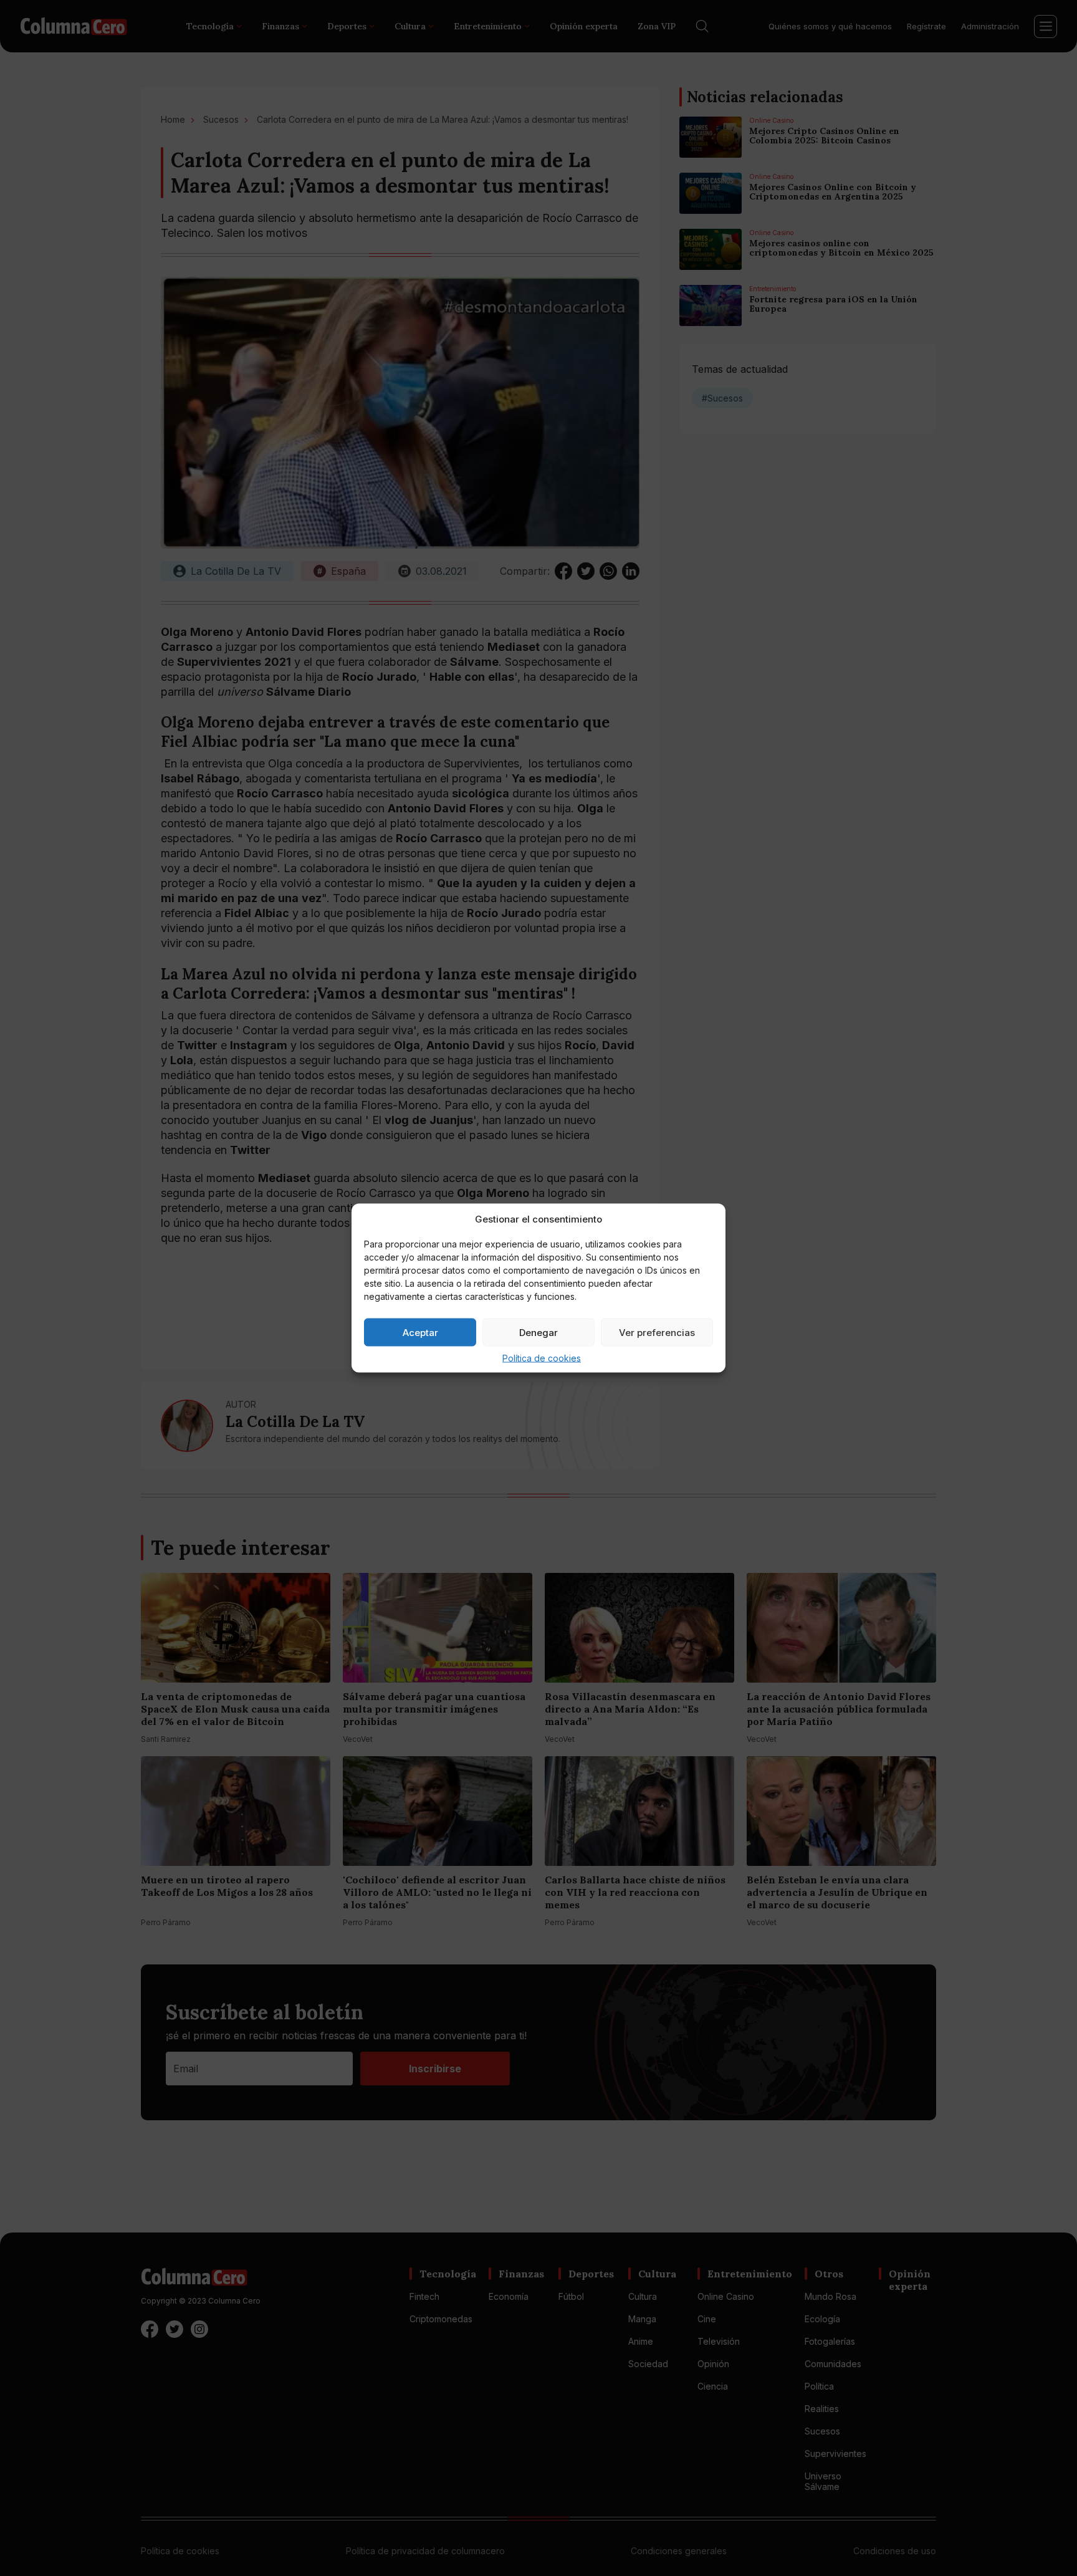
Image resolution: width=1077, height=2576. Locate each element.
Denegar (538, 1332)
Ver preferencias (657, 1332)
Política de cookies (542, 1358)
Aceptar (420, 1332)
